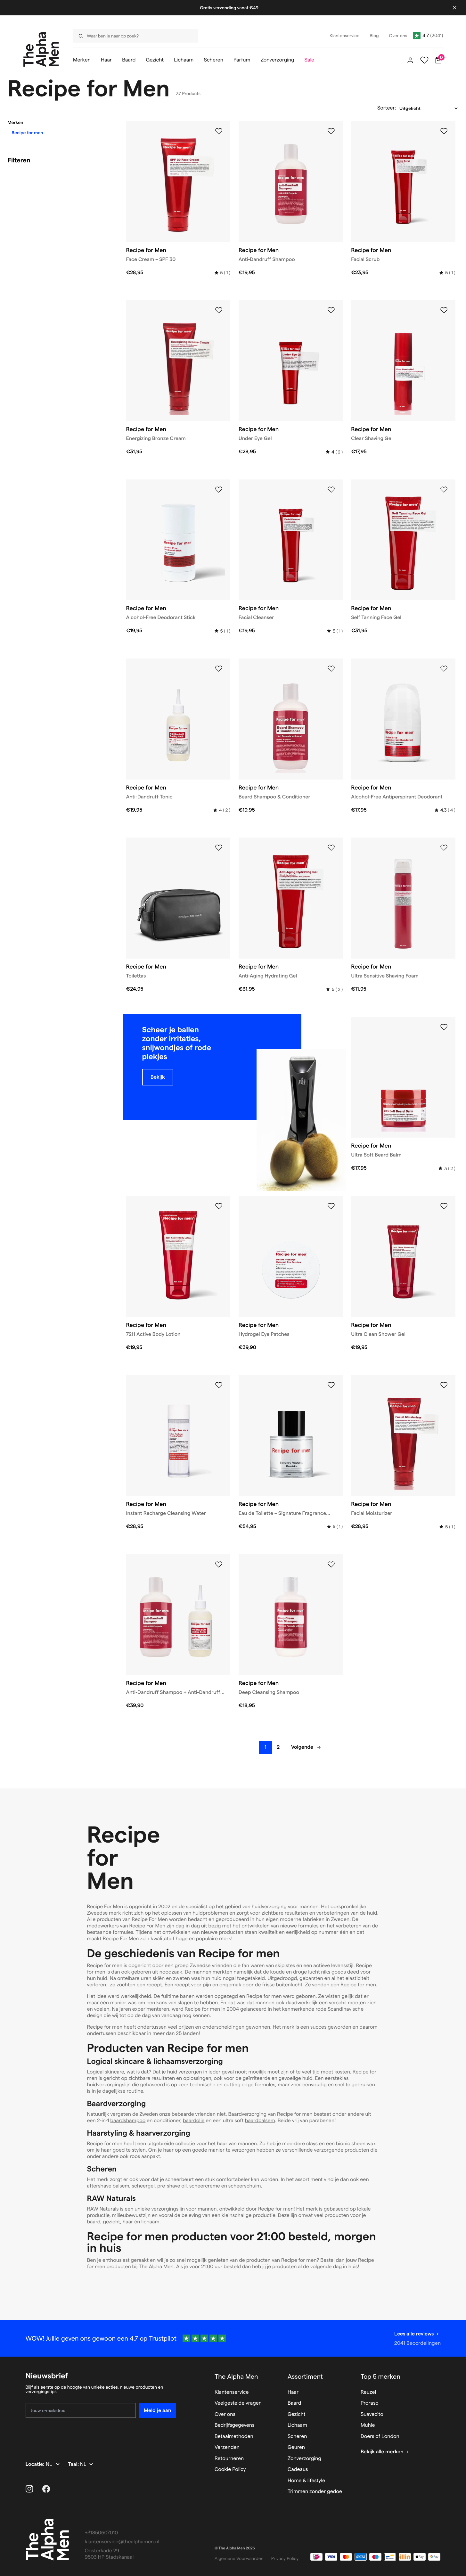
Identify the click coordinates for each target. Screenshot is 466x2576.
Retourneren (229, 2459)
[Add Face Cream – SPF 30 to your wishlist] (219, 131)
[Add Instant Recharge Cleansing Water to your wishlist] (219, 1385)
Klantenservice (232, 2392)
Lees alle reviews (414, 2334)
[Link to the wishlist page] (424, 60)
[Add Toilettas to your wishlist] (219, 848)
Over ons (225, 2414)
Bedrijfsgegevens (235, 2425)
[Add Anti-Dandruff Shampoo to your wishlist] (331, 131)
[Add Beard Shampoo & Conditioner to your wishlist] (331, 669)
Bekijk (158, 1077)
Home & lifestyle (306, 2481)
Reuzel (368, 2392)
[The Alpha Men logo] (41, 49)
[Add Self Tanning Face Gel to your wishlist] (444, 490)
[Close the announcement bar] (454, 8)
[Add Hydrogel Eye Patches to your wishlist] (331, 1206)
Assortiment (305, 2376)
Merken (16, 122)
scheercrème (205, 2186)
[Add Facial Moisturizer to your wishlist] (444, 1385)
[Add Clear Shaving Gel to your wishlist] (444, 310)
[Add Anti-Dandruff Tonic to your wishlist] (219, 669)
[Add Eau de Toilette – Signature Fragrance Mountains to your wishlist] (331, 1385)
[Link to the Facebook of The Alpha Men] (46, 2489)
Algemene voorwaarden (239, 2558)
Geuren (296, 2447)
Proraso (370, 2403)
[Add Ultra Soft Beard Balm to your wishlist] (444, 1027)
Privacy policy (285, 2558)
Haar (293, 2392)
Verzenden (227, 2447)
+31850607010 (102, 2533)
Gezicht (297, 2414)
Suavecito (372, 2414)
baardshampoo (128, 2121)
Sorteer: (387, 108)
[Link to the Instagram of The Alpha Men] (29, 2489)
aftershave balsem (108, 2186)
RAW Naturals (103, 2209)
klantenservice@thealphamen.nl (122, 2542)
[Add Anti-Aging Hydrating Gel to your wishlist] (331, 848)
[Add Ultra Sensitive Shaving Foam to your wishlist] (444, 848)
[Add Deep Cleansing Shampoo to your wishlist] (331, 1565)
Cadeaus (298, 2470)
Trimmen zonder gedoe (315, 2492)
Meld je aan (157, 2410)
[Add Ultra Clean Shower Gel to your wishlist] (444, 1206)
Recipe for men (28, 133)
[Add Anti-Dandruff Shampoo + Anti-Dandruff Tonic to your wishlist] (219, 1565)
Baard (294, 2403)
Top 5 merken (380, 2376)
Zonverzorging (304, 2459)
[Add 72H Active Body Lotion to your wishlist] (219, 1206)
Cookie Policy (230, 2470)
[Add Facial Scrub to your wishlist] (444, 131)
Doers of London (380, 2437)
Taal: (74, 2464)
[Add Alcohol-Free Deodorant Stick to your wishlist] (219, 490)
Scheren (297, 2437)
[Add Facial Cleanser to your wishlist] (331, 490)
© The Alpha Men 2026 (235, 2548)
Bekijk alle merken (382, 2452)
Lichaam (297, 2425)
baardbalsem (260, 2121)
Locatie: (36, 2464)
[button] (59, 122)
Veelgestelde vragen (238, 2403)
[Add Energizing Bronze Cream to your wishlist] (219, 310)
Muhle (368, 2425)
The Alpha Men (236, 2376)
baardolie (194, 2121)
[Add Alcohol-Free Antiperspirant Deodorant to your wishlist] (444, 669)
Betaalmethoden (234, 2437)
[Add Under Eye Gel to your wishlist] (331, 310)
